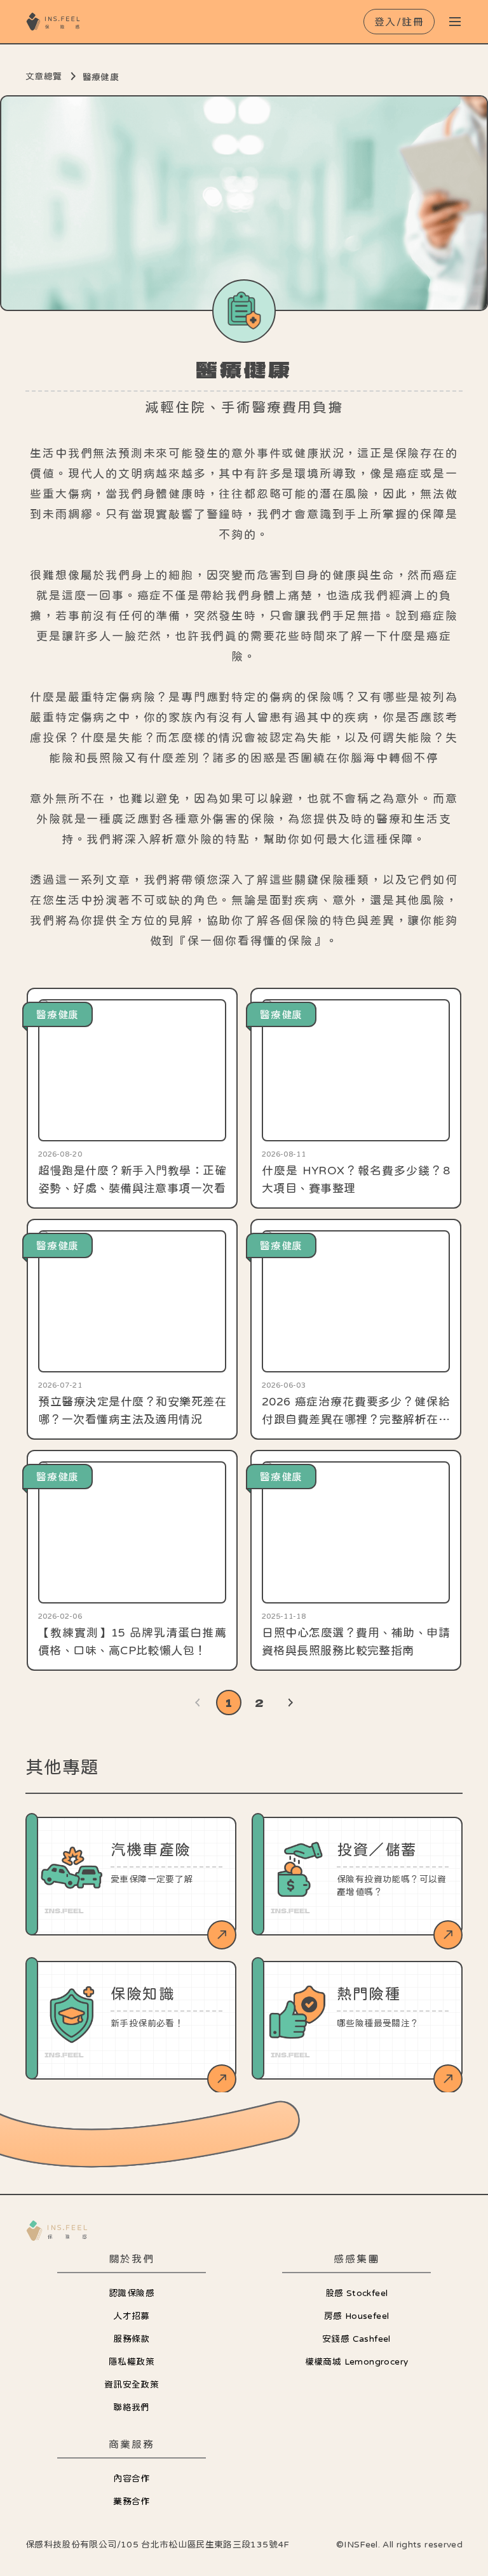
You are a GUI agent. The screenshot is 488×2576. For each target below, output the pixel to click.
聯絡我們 (132, 2407)
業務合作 (132, 2501)
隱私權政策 (132, 2361)
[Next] (290, 1703)
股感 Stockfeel (357, 2293)
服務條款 (132, 2339)
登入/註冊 (399, 22)
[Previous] (198, 1703)
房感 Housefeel (357, 2316)
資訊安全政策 (132, 2384)
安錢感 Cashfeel (356, 2339)
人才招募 (132, 2316)
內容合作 (132, 2478)
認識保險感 (132, 2293)
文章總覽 (44, 76)
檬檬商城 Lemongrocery (357, 2361)
